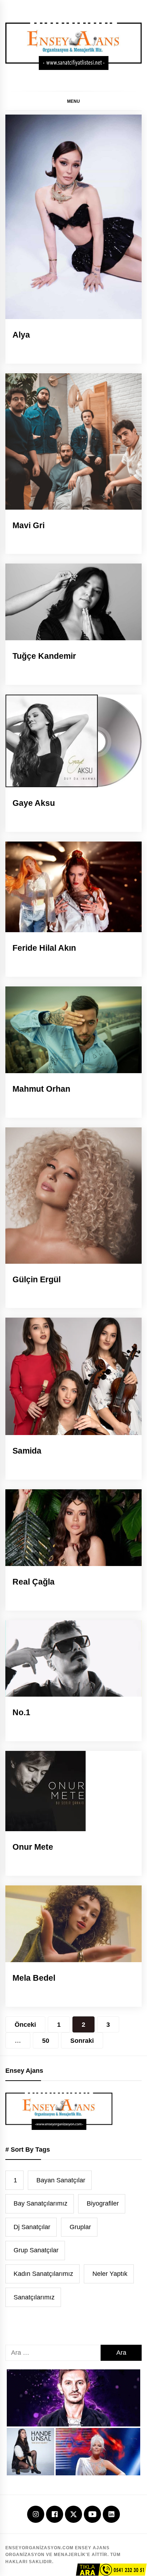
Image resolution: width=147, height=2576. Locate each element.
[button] (73, 101)
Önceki (25, 2025)
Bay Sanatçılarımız (40, 2203)
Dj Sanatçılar (32, 2227)
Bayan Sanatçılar (61, 2180)
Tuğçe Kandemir (44, 656)
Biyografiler (103, 2203)
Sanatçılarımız (34, 2297)
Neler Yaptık (110, 2274)
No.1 (21, 1712)
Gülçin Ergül (37, 1279)
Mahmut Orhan (41, 1089)
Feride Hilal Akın (44, 948)
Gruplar (80, 2227)
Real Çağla (34, 1582)
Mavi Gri (29, 525)
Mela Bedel (34, 1978)
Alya (21, 335)
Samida (27, 1451)
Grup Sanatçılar (36, 2250)
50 (46, 2041)
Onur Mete (33, 1847)
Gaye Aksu (34, 803)
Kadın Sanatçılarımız (43, 2274)
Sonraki (82, 2041)
